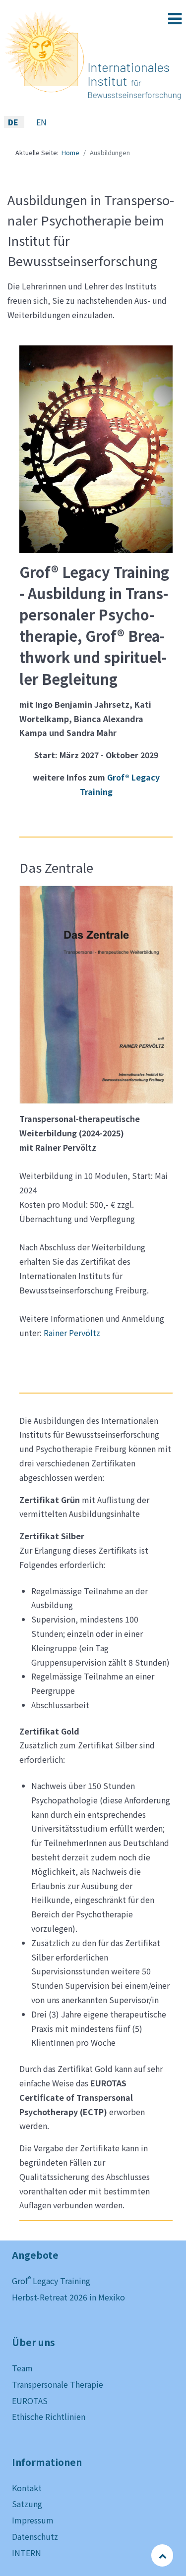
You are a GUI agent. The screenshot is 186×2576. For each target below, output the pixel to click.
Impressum (33, 2520)
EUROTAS (30, 2401)
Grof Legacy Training (51, 2281)
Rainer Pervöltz (72, 1333)
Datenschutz (35, 2536)
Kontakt (27, 2488)
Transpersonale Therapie (58, 2384)
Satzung (27, 2504)
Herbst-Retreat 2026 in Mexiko (68, 2297)
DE (14, 122)
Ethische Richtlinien (49, 2416)
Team (22, 2368)
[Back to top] (163, 2555)
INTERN (27, 2553)
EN (41, 122)
